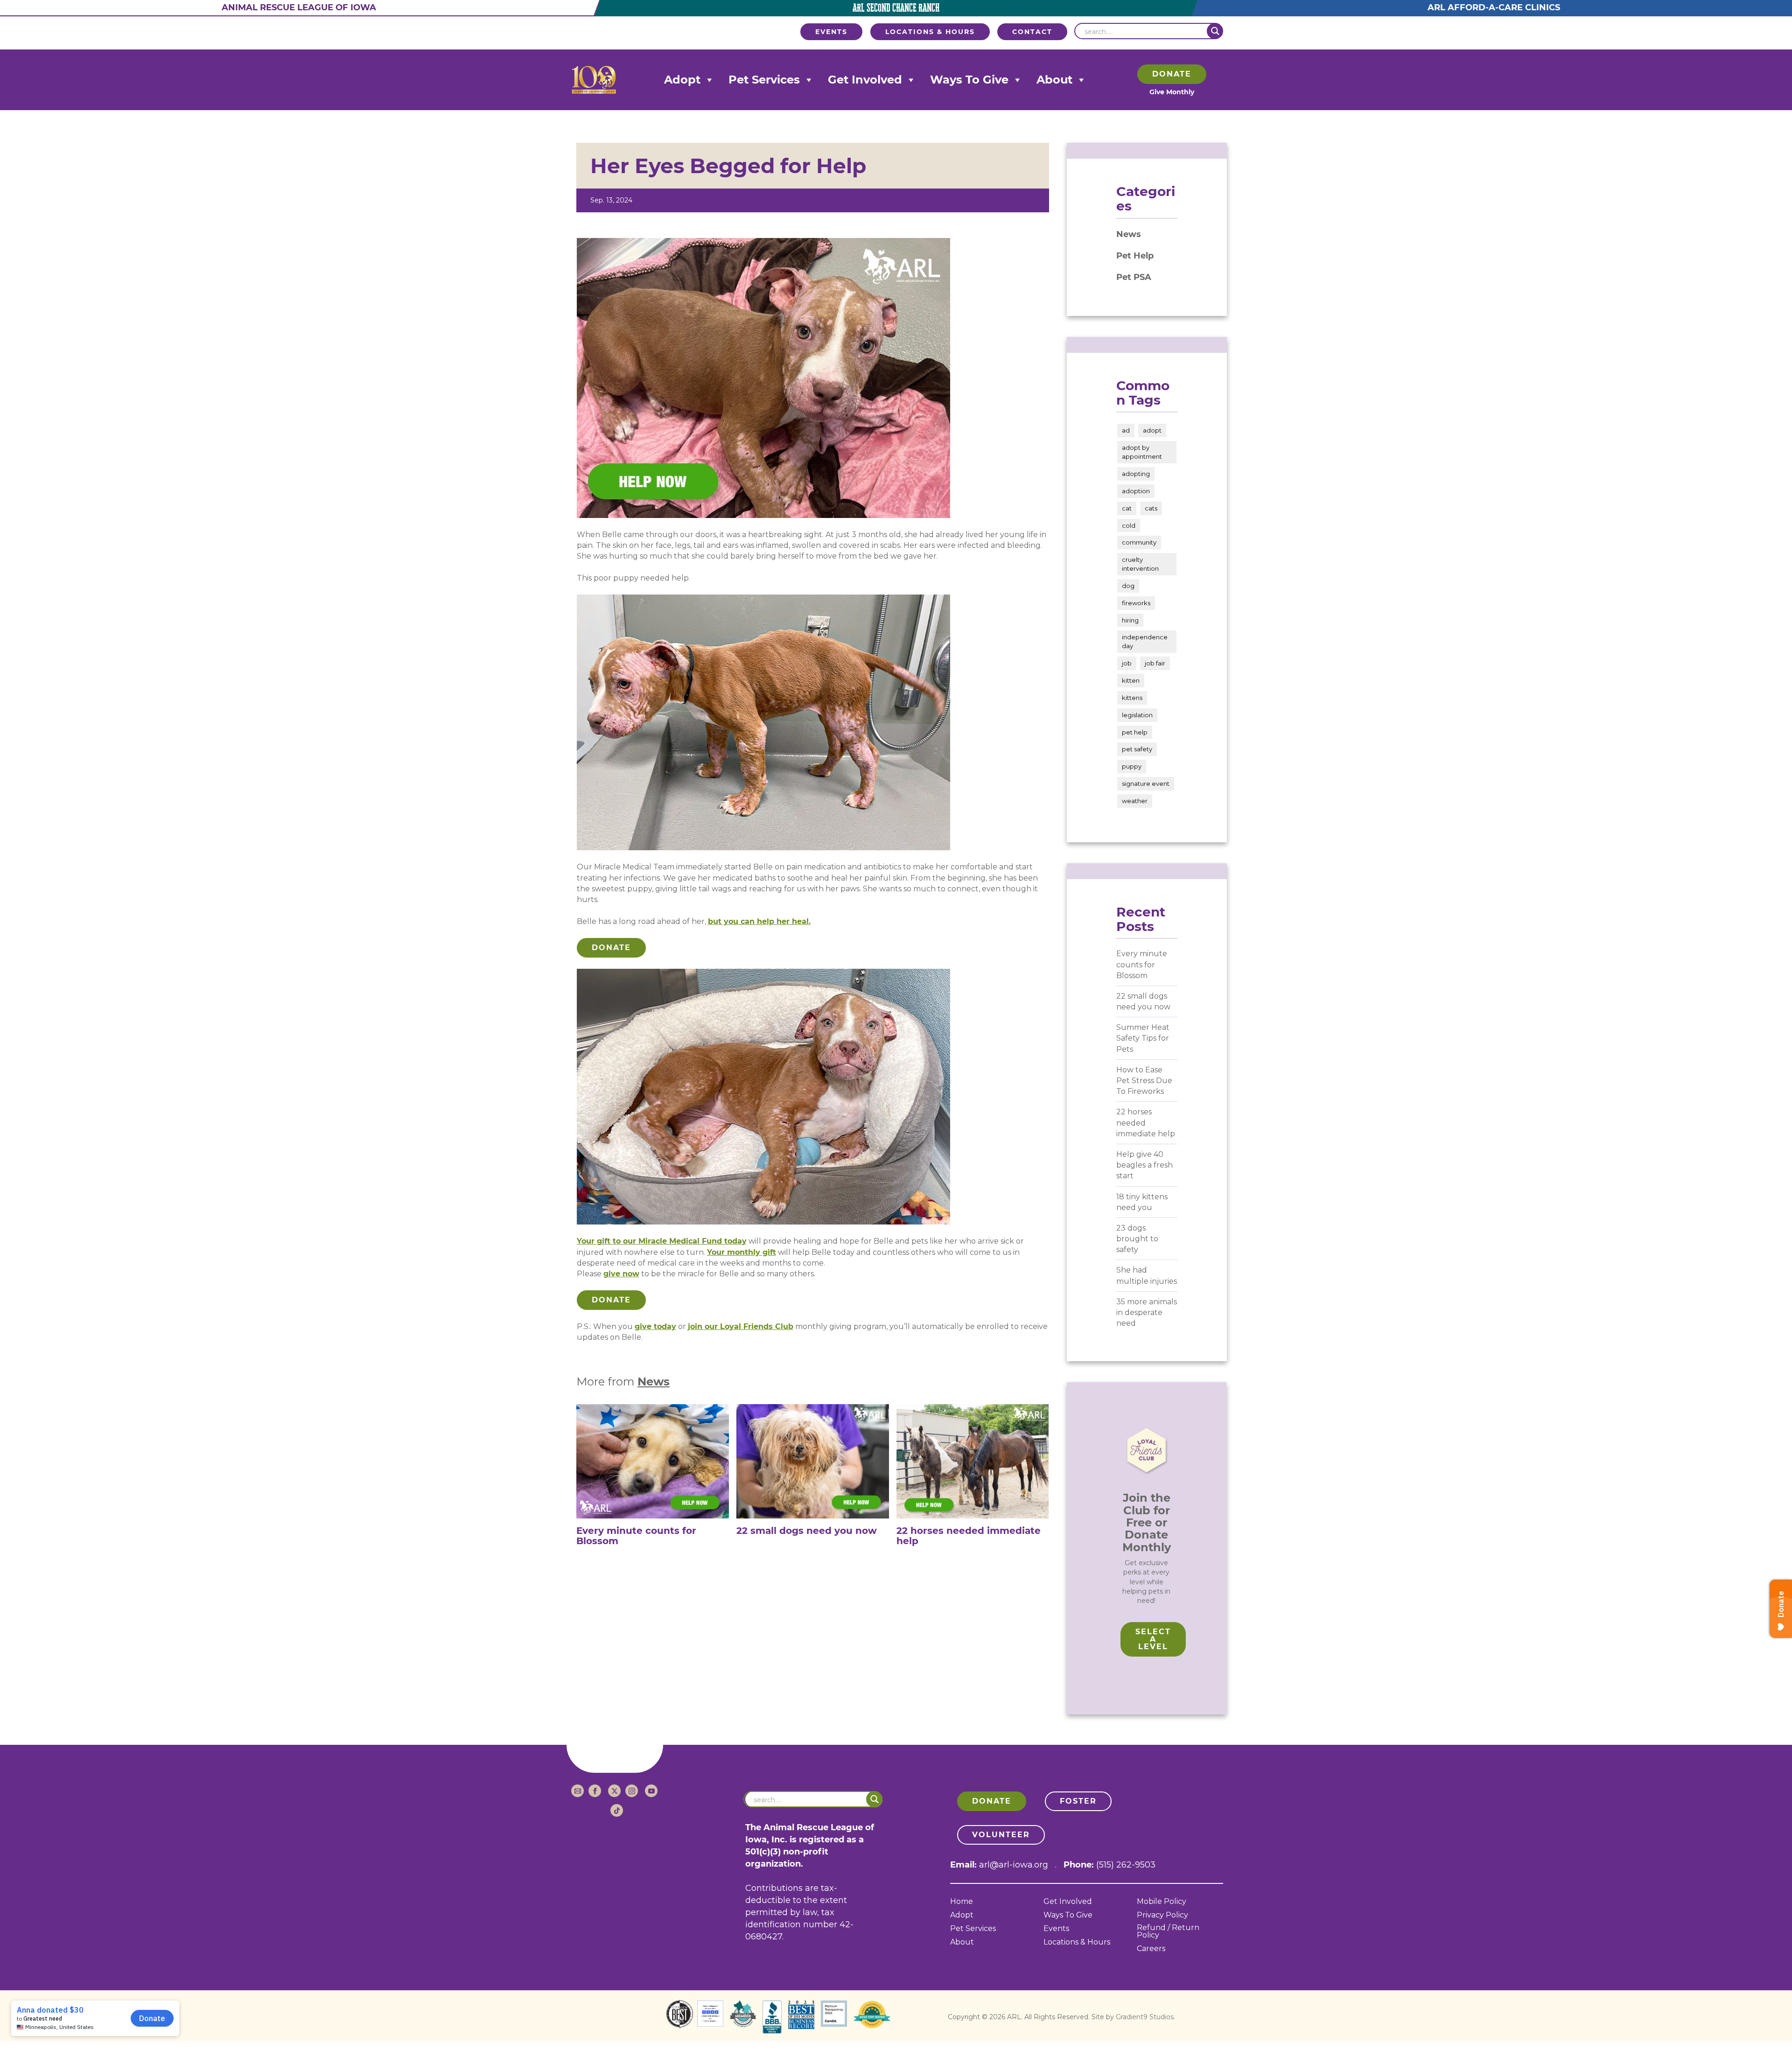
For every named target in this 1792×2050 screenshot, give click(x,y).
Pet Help (1135, 256)
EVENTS (831, 32)
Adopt (682, 80)
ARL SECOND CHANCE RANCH (896, 8)
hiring (1130, 620)
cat (1127, 508)
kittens (1132, 698)
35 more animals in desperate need (1147, 1312)
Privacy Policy (1162, 1915)
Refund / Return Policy (1168, 1932)
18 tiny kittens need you (1142, 1202)
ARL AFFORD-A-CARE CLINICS (1493, 7)
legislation (1137, 715)
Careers (1151, 1949)
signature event (1146, 784)
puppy (1132, 766)
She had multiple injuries (1147, 1275)
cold (1129, 525)
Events (1056, 1929)
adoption (1136, 491)
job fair (1155, 663)
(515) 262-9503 (1126, 1865)
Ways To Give (969, 80)
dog (1128, 586)
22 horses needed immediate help (1146, 1123)
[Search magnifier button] (1215, 31)
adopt (1152, 430)
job (1127, 663)
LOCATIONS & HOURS (930, 32)
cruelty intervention (1140, 564)
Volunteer (1001, 1835)
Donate (1172, 74)
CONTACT (1032, 32)
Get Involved (865, 80)
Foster (1078, 1801)
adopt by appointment (1142, 452)
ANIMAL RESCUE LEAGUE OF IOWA (299, 7)
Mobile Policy (1162, 1902)
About (1054, 80)
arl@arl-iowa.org (1014, 1865)
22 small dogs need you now (1143, 1001)
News (654, 1382)
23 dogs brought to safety (1137, 1239)
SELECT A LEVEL (1153, 1639)
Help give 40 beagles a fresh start (1144, 1165)
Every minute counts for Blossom (1142, 964)
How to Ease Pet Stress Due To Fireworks (1144, 1081)
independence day (1145, 641)
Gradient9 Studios (1145, 2017)
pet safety (1137, 749)
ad (1126, 430)
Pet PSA (1134, 277)
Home (962, 1902)
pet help (1135, 732)
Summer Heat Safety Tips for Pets (1143, 1038)
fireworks (1136, 603)
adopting (1136, 474)
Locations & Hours (1077, 1942)
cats (1151, 508)
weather (1135, 801)
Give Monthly (1172, 92)
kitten (1131, 680)
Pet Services (764, 80)
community (1139, 542)
